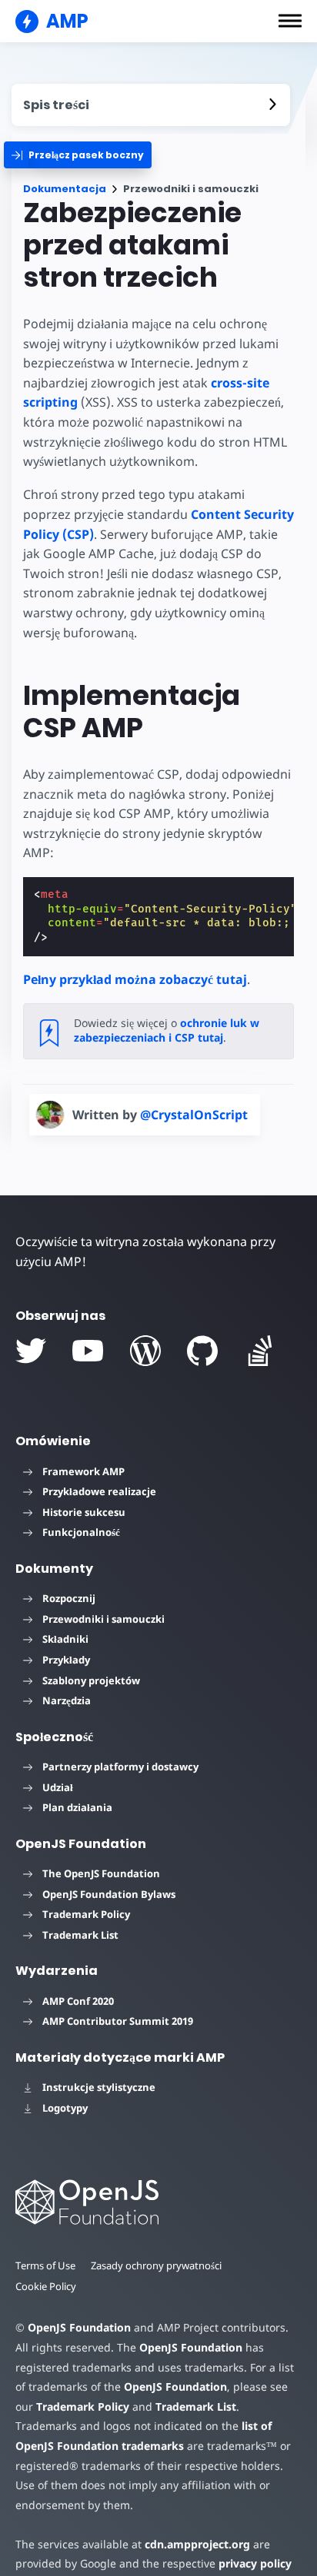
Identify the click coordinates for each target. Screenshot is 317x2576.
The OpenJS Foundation (101, 1873)
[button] (290, 21)
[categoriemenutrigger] (78, 155)
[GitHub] (202, 1351)
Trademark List (80, 1935)
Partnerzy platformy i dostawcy (120, 1767)
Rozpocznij (69, 1598)
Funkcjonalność (81, 1532)
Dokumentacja (65, 189)
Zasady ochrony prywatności (156, 2265)
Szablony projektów (91, 1680)
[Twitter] (31, 1351)
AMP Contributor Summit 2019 (118, 2021)
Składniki (65, 1639)
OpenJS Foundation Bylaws (109, 1894)
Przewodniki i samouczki (103, 1619)
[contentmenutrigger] (151, 105)
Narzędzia (67, 1700)
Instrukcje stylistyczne (99, 2087)
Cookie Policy (46, 2286)
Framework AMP (83, 1471)
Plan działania (77, 1807)
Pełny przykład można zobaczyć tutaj (135, 979)
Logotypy (65, 2108)
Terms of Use (45, 2265)
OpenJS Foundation (79, 2327)
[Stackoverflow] (260, 1351)
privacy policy (255, 2563)
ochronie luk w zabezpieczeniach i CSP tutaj (167, 1030)
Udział (58, 1787)
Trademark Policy (86, 1914)
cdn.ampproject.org (197, 2544)
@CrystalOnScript (194, 1115)
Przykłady (66, 1660)
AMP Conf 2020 (78, 2001)
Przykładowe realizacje (99, 1491)
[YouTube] (88, 1351)
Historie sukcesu (84, 1512)
